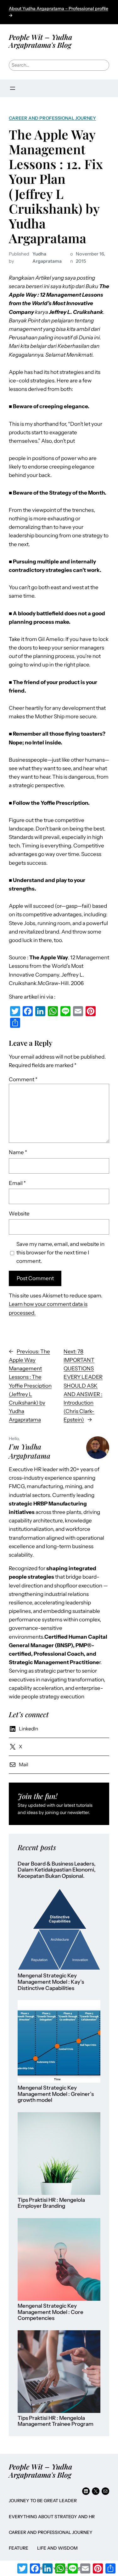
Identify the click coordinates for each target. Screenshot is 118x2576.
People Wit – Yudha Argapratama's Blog (40, 41)
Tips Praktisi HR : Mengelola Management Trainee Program (56, 2421)
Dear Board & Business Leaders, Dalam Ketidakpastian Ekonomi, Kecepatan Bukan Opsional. (57, 1870)
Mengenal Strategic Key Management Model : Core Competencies (51, 2312)
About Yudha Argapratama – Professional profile (59, 8)
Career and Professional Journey (52, 118)
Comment (23, 1079)
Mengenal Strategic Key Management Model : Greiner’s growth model (56, 2094)
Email (17, 1183)
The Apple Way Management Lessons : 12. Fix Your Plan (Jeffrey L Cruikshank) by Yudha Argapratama (56, 186)
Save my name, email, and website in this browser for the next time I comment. (60, 1252)
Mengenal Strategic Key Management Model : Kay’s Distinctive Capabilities (51, 1982)
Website (19, 1214)
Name (18, 1152)
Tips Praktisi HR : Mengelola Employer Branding (51, 2203)
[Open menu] (13, 88)
